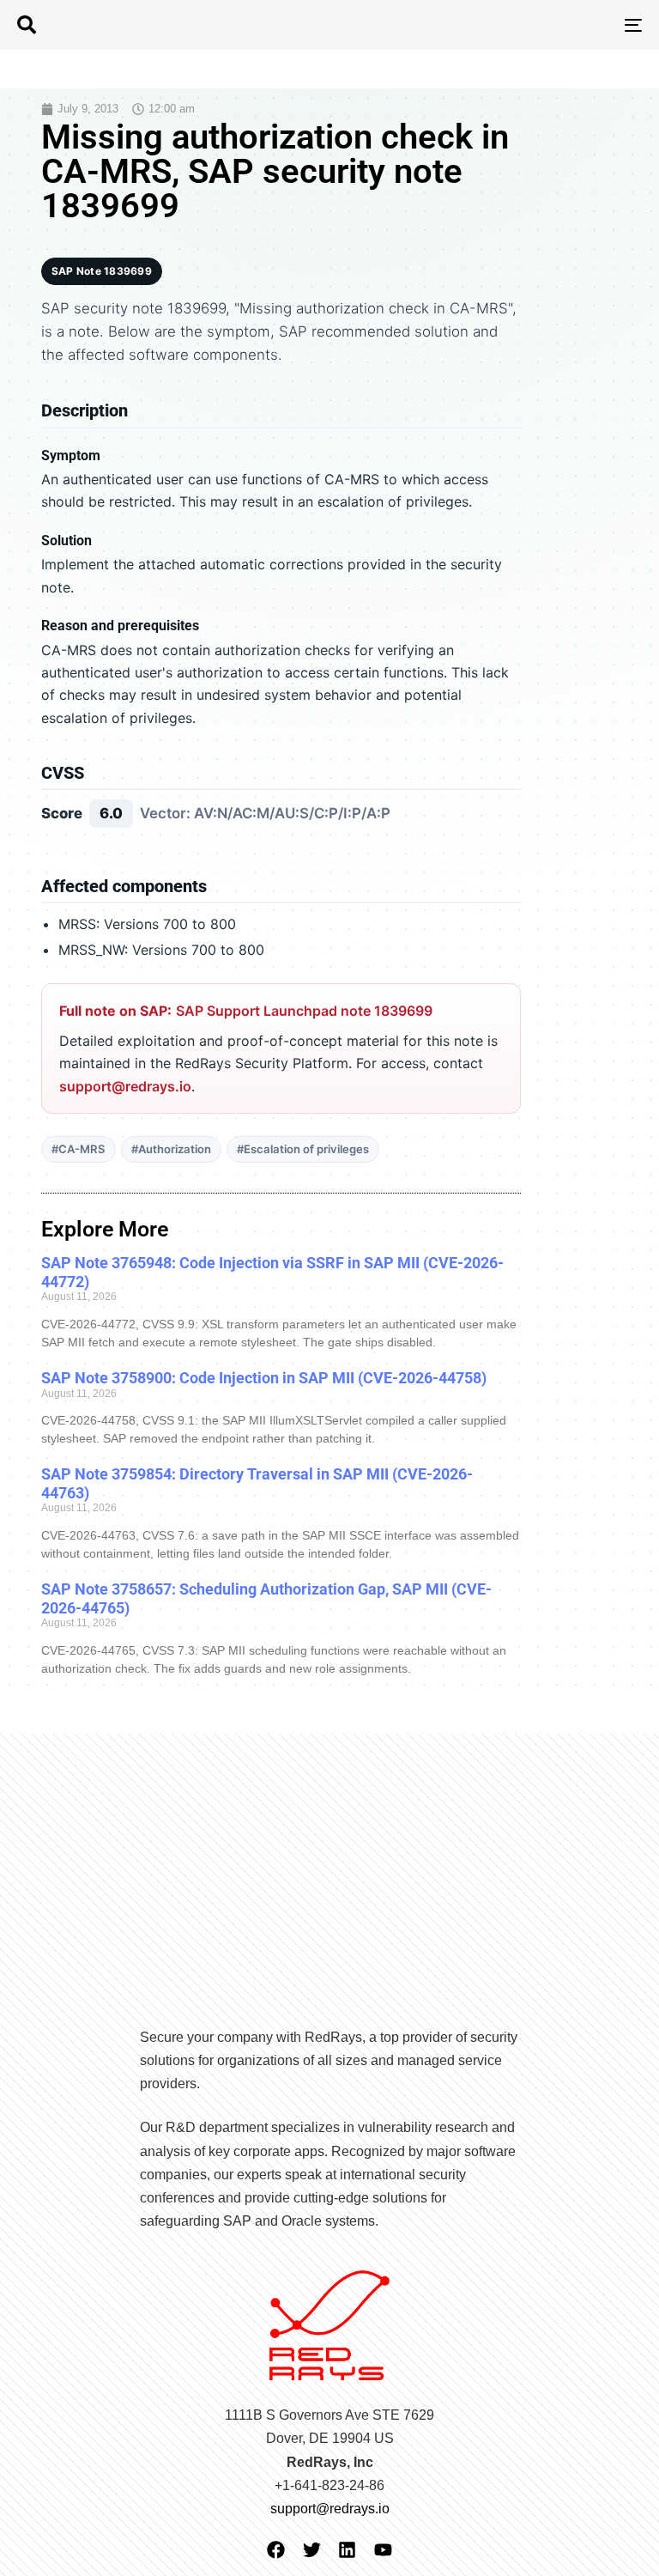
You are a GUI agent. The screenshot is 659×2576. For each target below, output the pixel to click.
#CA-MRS (79, 1149)
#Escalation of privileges (303, 1149)
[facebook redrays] (276, 2550)
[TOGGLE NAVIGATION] (538, 25)
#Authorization (171, 1149)
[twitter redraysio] (312, 2550)
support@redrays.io (125, 1086)
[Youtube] (383, 2550)
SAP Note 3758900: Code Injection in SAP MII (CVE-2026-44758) (264, 1378)
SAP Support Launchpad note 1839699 (304, 1011)
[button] (27, 25)
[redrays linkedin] (347, 2550)
